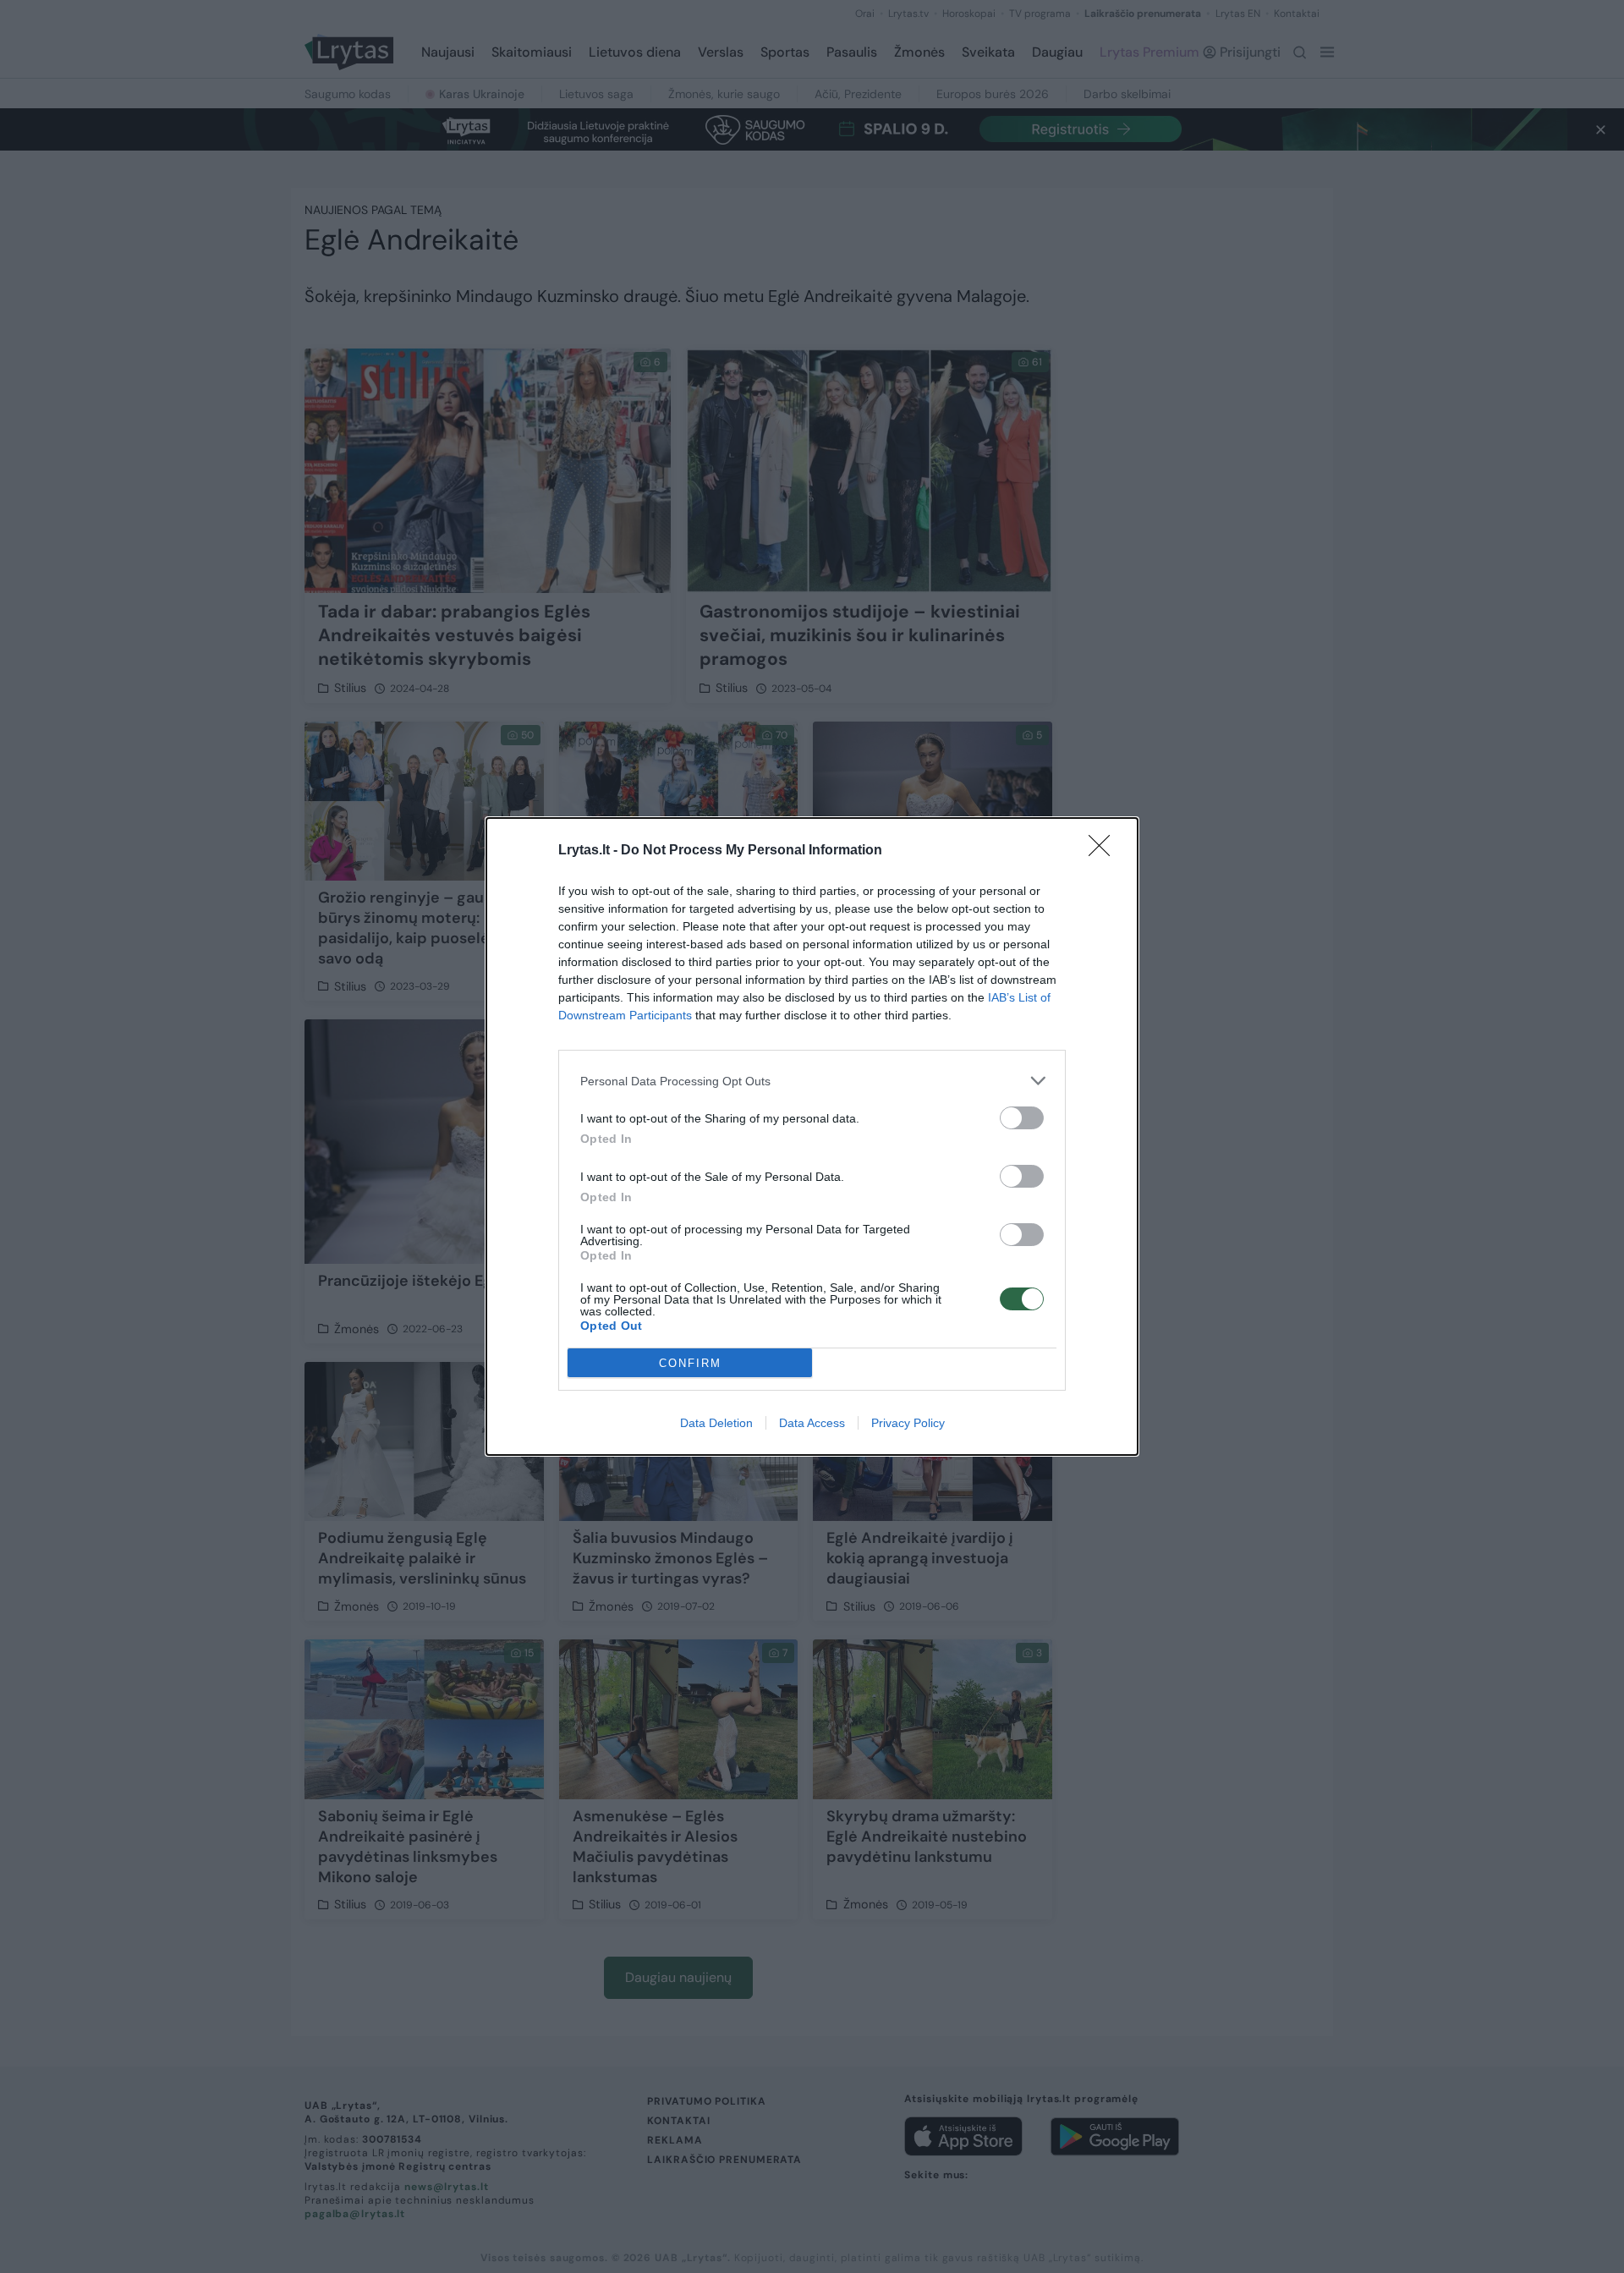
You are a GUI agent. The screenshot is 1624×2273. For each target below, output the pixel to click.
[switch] (1022, 1118)
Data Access (812, 1423)
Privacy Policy (908, 1423)
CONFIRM (690, 1363)
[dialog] (812, 1136)
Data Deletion (716, 1423)
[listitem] (812, 1081)
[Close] (1105, 851)
